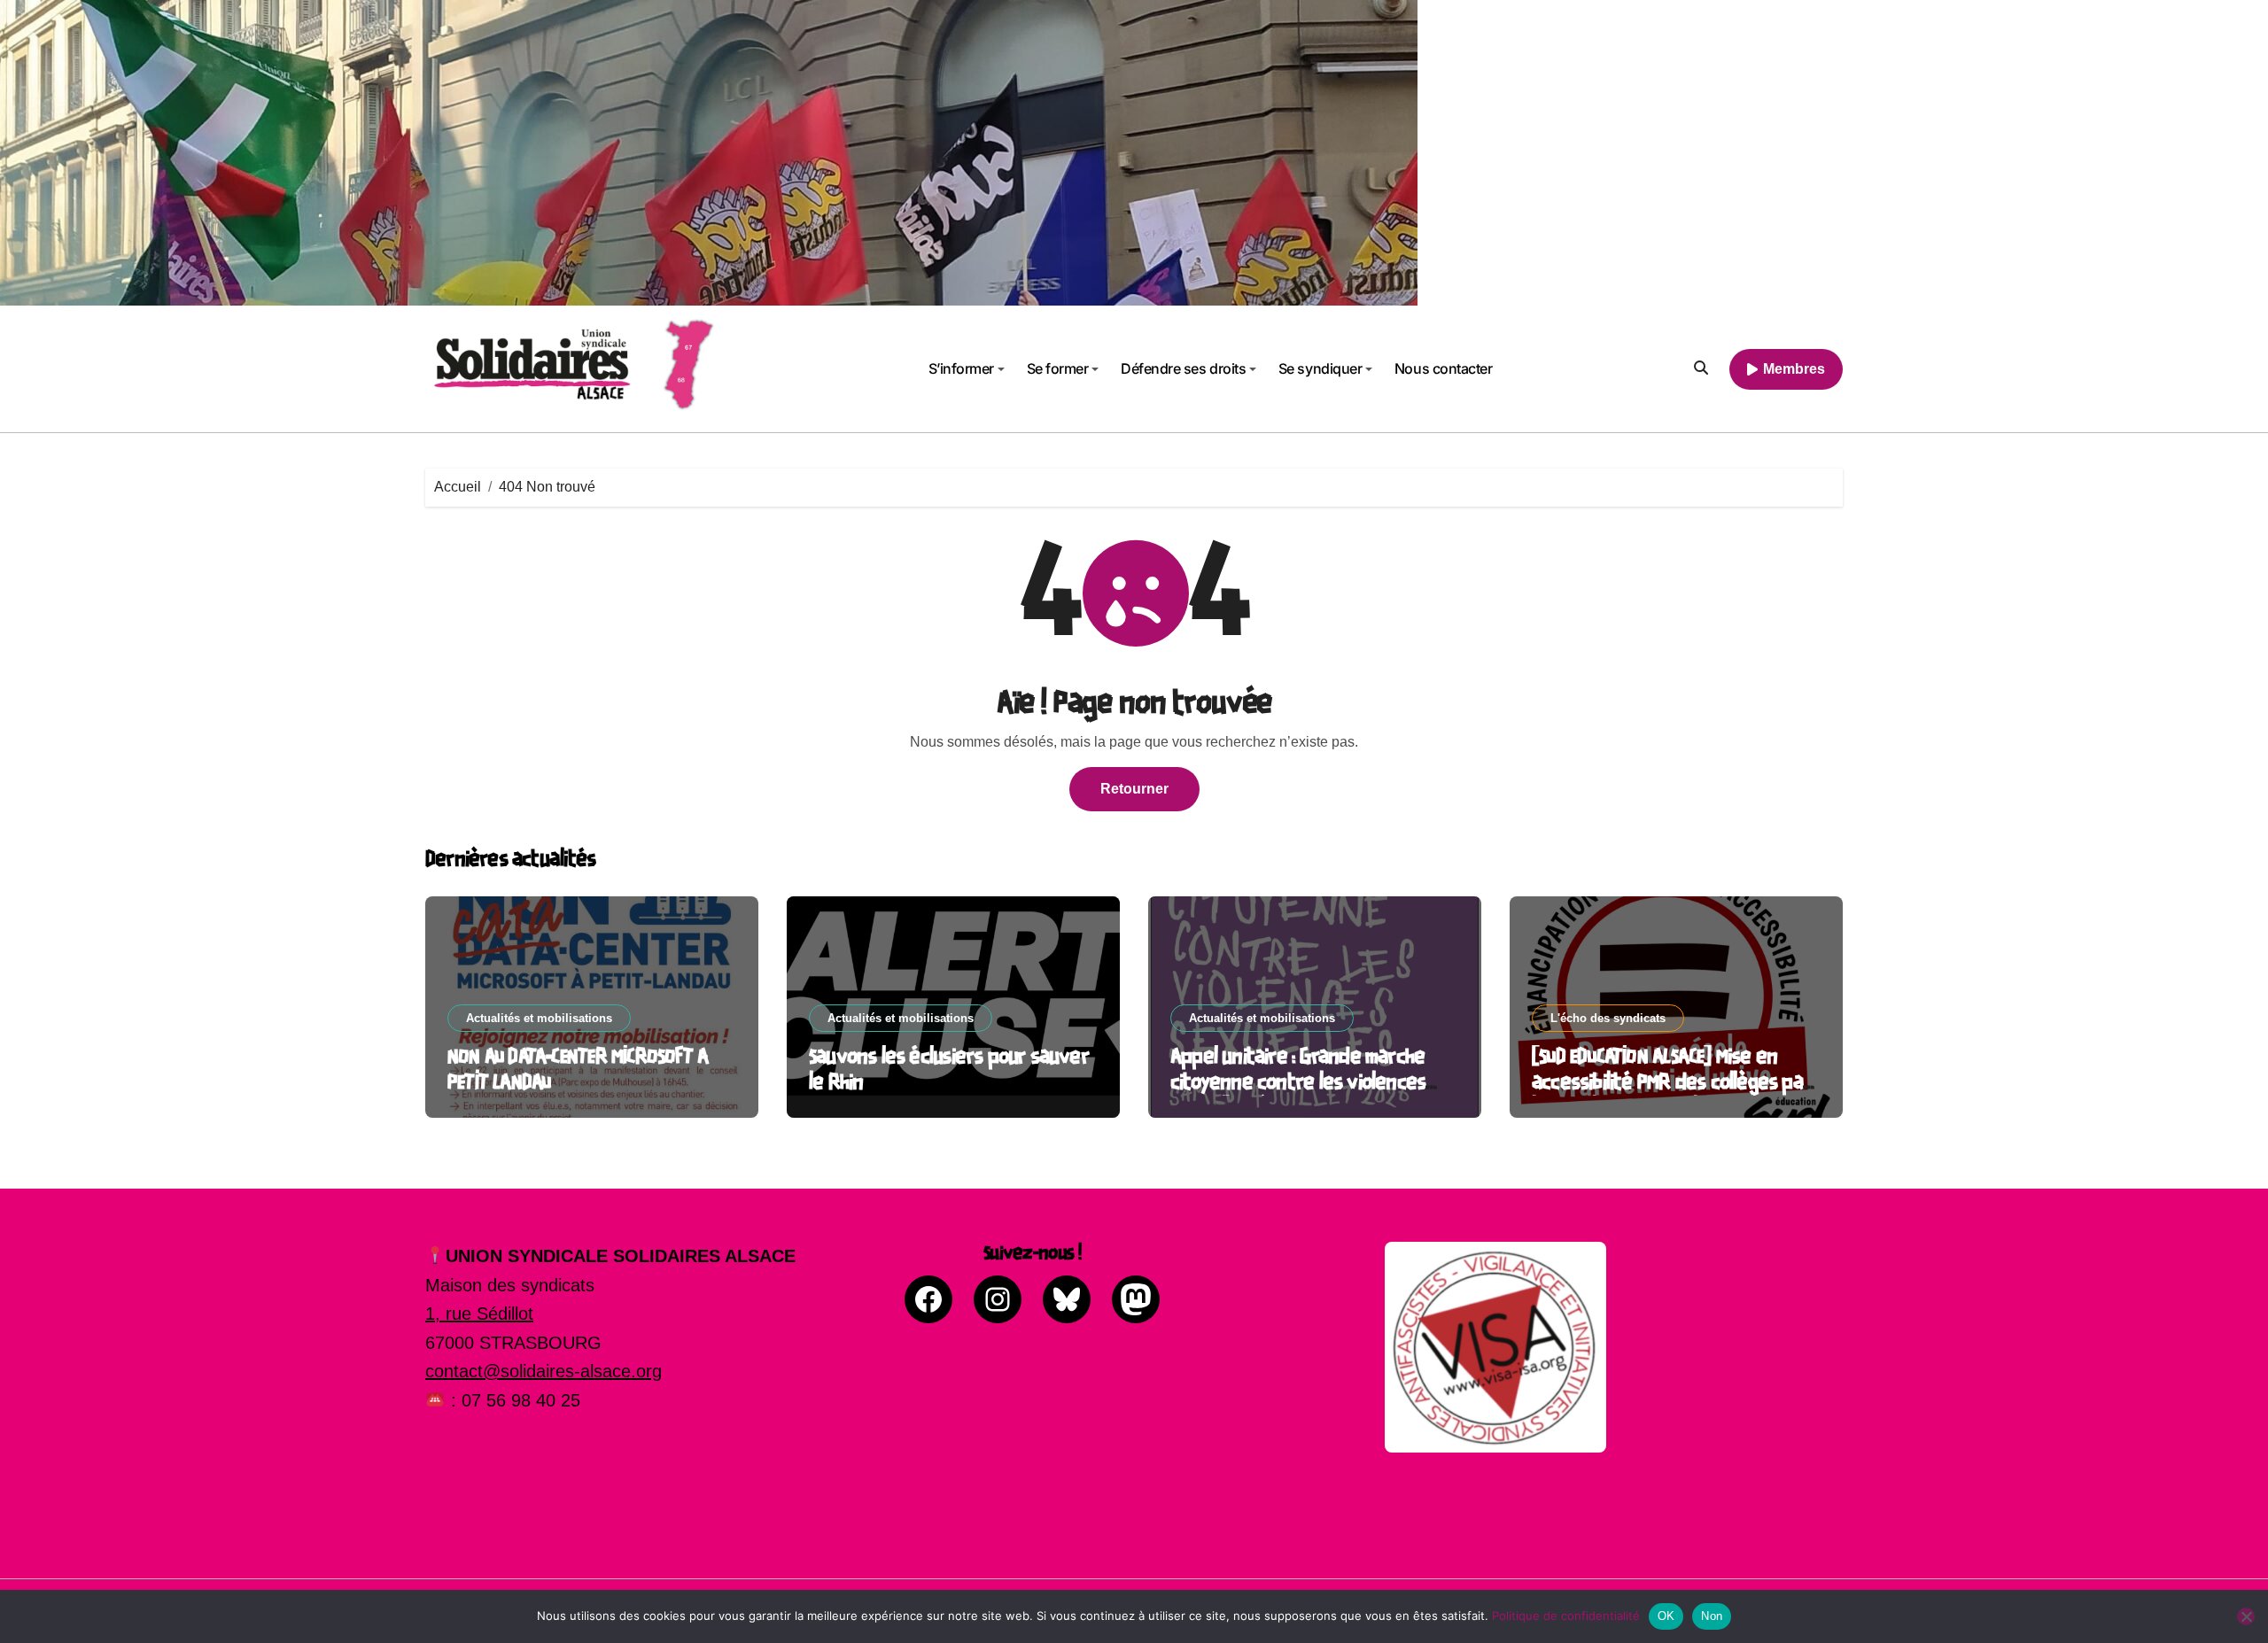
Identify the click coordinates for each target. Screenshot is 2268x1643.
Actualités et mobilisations (539, 1018)
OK (1666, 1616)
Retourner (1134, 789)
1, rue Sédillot (479, 1314)
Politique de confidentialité (1566, 1616)
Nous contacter (1443, 368)
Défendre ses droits (1183, 368)
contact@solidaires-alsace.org (544, 1371)
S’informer (961, 368)
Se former (1058, 368)
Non (1712, 1616)
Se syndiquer (1320, 368)
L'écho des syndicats (1608, 1018)
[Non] (2246, 1616)
